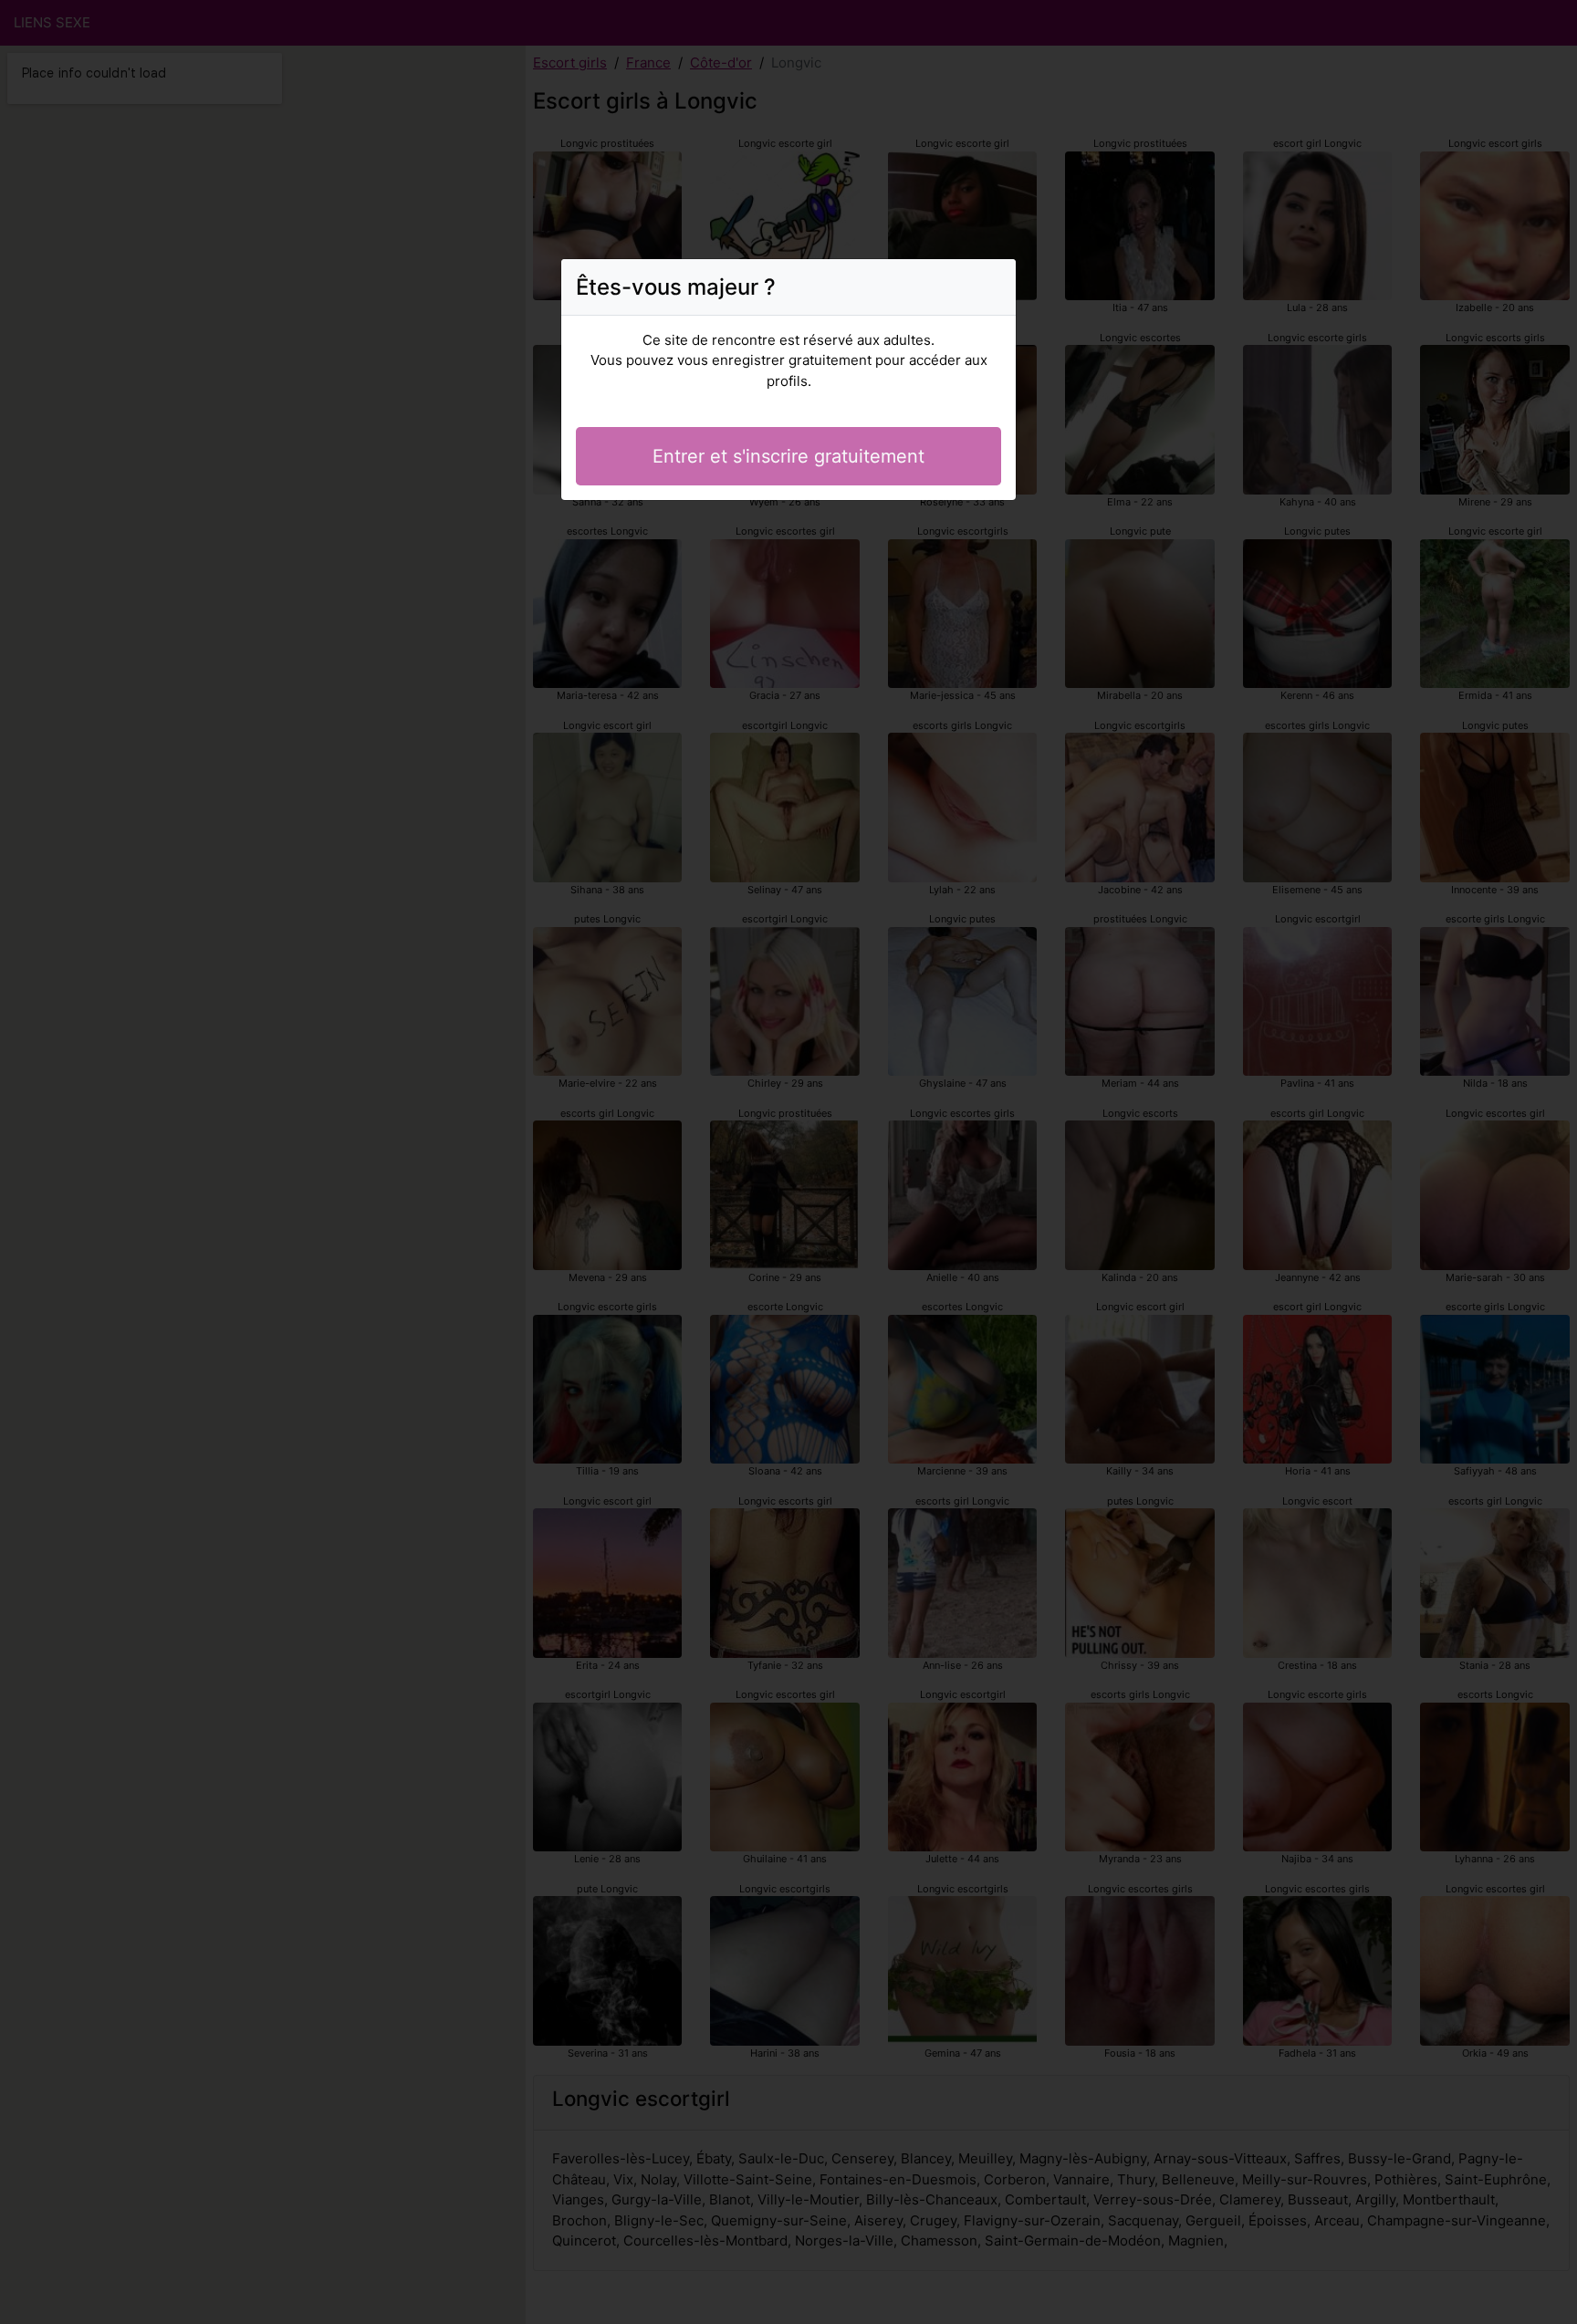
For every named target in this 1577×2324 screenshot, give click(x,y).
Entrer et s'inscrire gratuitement (788, 456)
